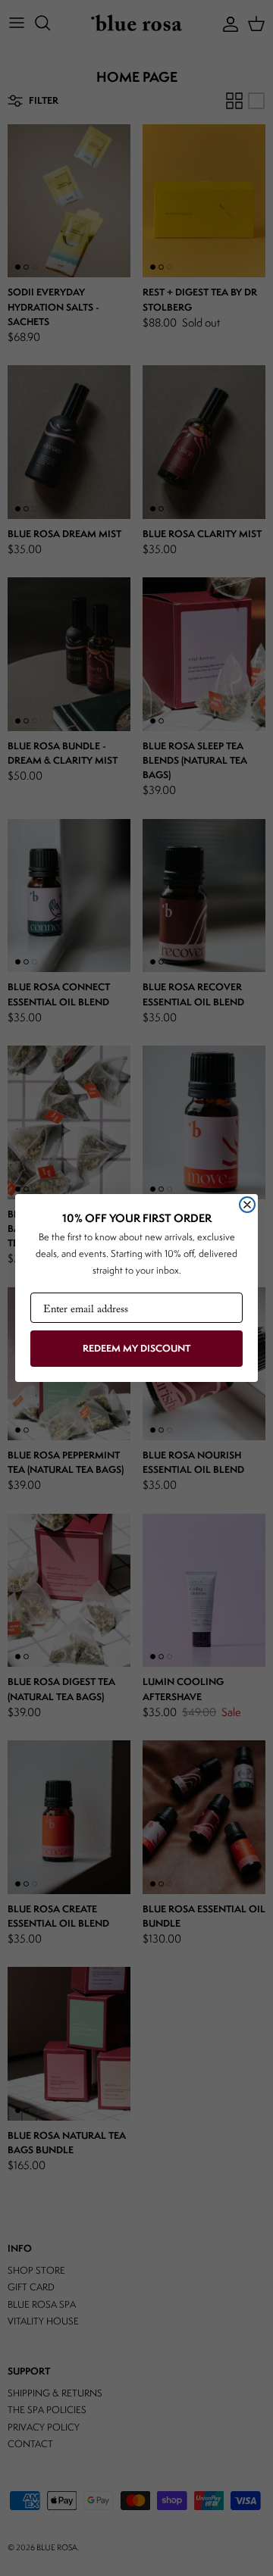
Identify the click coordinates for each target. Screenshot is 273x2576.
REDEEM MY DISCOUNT (136, 1348)
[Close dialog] (247, 1205)
